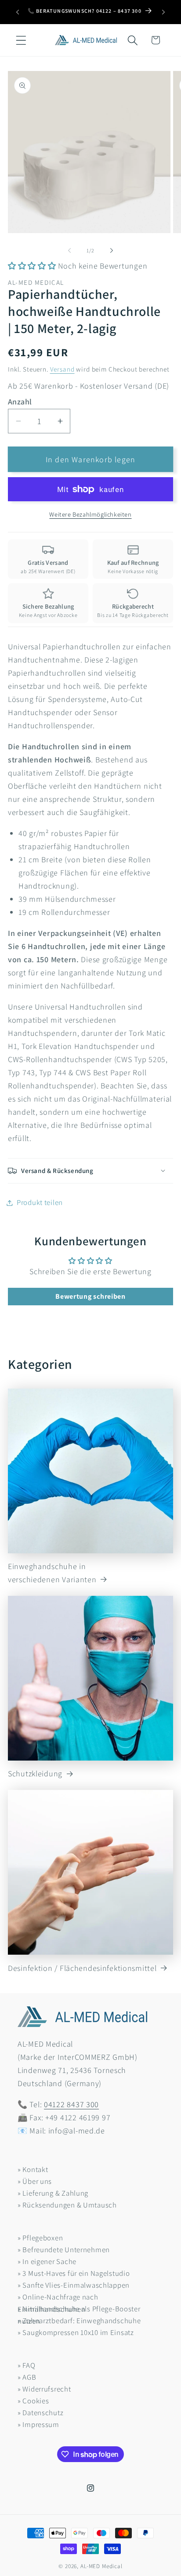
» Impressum (38, 2424)
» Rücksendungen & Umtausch (67, 2205)
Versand (62, 369)
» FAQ (27, 2365)
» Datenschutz (40, 2413)
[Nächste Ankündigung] (163, 12)
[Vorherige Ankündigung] (18, 12)
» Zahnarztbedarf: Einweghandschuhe (79, 2321)
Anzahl (20, 402)
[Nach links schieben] (69, 251)
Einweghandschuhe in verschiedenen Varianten (52, 1573)
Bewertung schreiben (90, 1296)
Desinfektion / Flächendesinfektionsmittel (82, 1968)
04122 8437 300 (71, 2104)
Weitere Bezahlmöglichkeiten (90, 514)
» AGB (27, 2377)
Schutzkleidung (35, 1773)
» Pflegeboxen (40, 2238)
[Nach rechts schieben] (112, 251)
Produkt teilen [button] (40, 1202)
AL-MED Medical (101, 2566)
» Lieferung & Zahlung (53, 2193)
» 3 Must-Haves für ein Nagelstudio (74, 2273)
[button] (21, 40)
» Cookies (33, 2401)
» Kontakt (33, 2169)
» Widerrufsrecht (44, 2389)
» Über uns (35, 2181)
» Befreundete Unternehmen (64, 2250)
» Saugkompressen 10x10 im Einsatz (76, 2332)
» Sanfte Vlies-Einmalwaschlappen (74, 2285)
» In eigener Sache (47, 2261)
